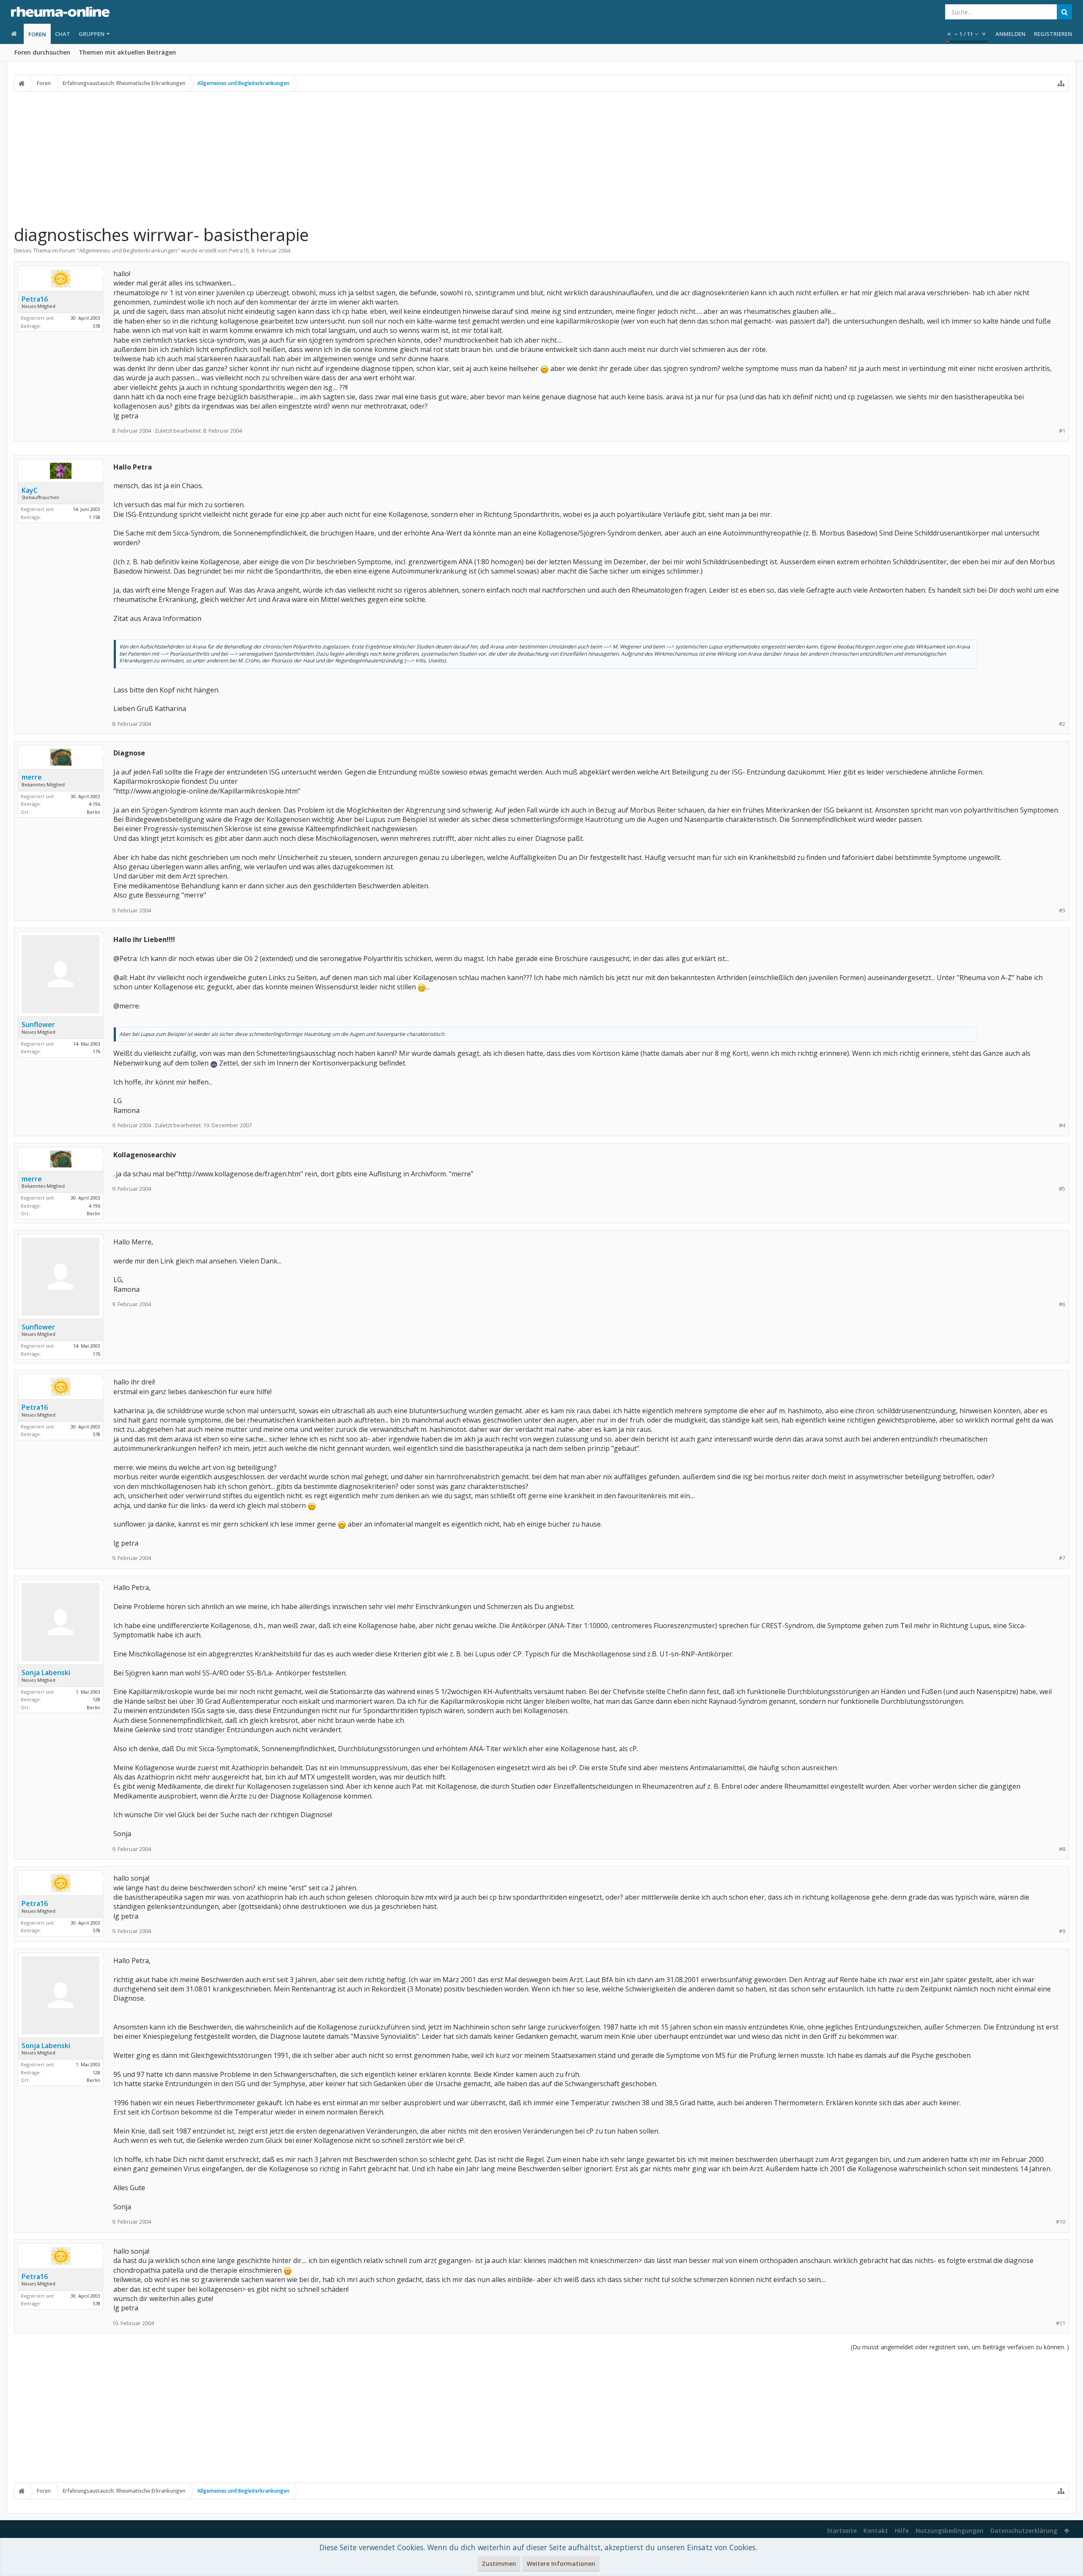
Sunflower (38, 1024)
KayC (30, 490)
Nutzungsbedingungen (950, 2531)
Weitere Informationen (561, 2564)
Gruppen (92, 34)
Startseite (842, 2531)
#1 (1062, 431)
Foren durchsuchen (42, 52)
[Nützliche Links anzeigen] (1061, 83)
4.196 (95, 804)
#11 (1061, 2323)
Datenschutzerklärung (1024, 2531)
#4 (1062, 1125)
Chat (63, 34)
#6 (1062, 1304)
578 (96, 326)
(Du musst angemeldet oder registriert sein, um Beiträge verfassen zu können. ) (960, 2347)
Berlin (93, 812)
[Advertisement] (541, 158)
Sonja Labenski (46, 1672)
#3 (1062, 910)
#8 (1062, 1849)
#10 (1061, 2222)
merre (32, 777)
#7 (1062, 1558)
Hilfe (902, 2531)
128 (96, 1699)
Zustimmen (499, 2564)
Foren (37, 34)
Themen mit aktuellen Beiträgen (127, 52)
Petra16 (239, 250)
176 (96, 1051)
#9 (1062, 1931)
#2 (1062, 724)
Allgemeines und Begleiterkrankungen (128, 250)
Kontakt (876, 2531)
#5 (1062, 1189)
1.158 (95, 517)
